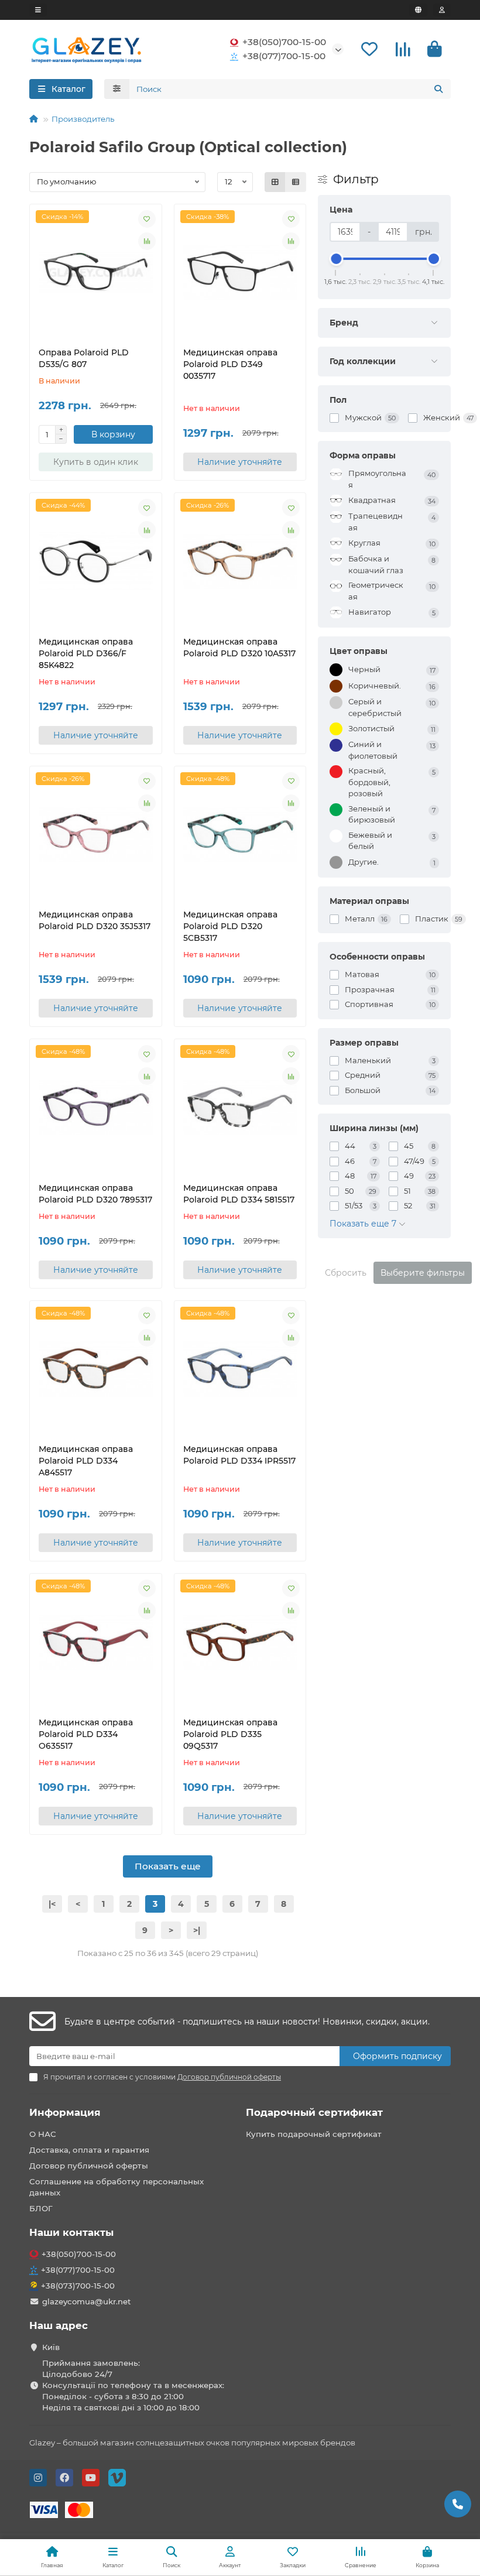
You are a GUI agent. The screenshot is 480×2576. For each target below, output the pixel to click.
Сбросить (346, 1273)
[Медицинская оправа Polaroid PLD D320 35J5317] (96, 835)
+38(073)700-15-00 (78, 2286)
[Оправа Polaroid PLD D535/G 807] (96, 273)
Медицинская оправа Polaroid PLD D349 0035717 (230, 364)
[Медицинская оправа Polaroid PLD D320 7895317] (96, 1108)
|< (52, 1904)
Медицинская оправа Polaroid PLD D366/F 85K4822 (86, 653)
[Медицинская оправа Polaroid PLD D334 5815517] (240, 1108)
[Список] (296, 182)
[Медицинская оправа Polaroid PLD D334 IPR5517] (240, 1369)
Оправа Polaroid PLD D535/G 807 (84, 358)
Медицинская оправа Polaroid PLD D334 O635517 (86, 1734)
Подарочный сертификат (314, 2112)
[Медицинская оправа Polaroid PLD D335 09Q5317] (240, 1642)
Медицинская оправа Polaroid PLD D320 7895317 (95, 1194)
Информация (65, 2112)
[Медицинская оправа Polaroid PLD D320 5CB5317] (240, 835)
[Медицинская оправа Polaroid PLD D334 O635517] (96, 1642)
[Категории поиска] (117, 89)
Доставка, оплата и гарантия (89, 2150)
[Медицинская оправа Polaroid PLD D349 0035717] (240, 273)
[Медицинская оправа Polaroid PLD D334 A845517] (96, 1369)
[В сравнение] (147, 241)
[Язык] (418, 10)
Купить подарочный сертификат (314, 2134)
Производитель (83, 119)
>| (197, 1930)
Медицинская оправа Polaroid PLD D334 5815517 (239, 1194)
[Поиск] (438, 89)
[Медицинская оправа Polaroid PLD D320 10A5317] (240, 561)
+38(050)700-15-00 (284, 42)
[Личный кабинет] (442, 10)
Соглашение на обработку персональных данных (116, 2187)
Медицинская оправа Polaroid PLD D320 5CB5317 (230, 926)
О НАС (43, 2134)
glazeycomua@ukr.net (87, 2301)
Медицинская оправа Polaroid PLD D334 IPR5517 (239, 1455)
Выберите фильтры (423, 1273)
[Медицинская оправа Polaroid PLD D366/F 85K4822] (96, 561)
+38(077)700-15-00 (284, 56)
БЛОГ (41, 2208)
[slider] (336, 259)
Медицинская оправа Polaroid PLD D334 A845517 (86, 1461)
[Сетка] (275, 182)
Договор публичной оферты (89, 2166)
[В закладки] (147, 219)
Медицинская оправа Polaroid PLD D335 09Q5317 (230, 1734)
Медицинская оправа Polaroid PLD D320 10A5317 (239, 648)
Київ (51, 2347)
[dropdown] (38, 10)
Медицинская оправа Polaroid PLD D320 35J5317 (95, 920)
